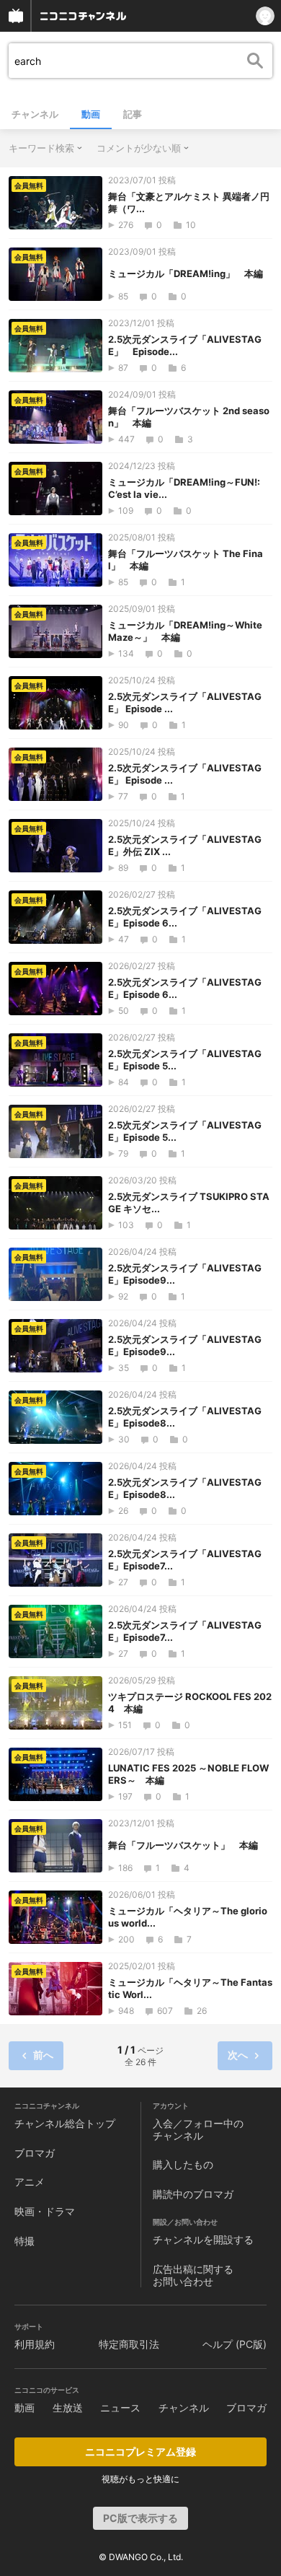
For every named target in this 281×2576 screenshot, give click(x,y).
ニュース (120, 2408)
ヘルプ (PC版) (235, 2344)
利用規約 (35, 2344)
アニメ (30, 2182)
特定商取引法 (129, 2344)
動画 (91, 114)
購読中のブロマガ (193, 2194)
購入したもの (183, 2164)
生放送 (68, 2408)
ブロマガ (35, 2153)
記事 (133, 114)
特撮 (24, 2241)
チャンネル (35, 114)
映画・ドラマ (45, 2211)
